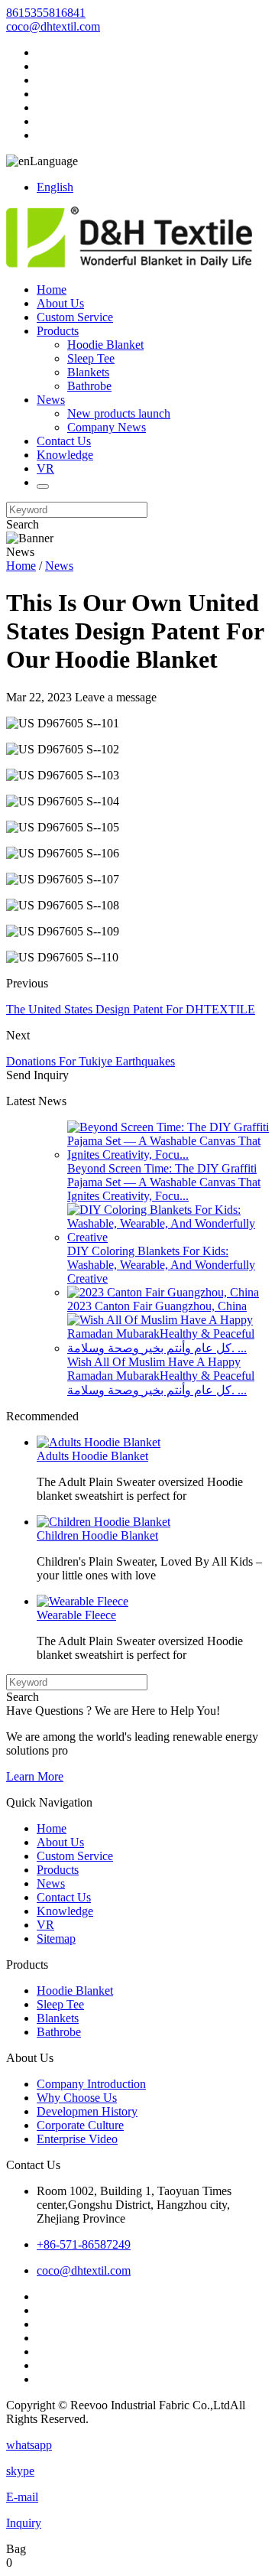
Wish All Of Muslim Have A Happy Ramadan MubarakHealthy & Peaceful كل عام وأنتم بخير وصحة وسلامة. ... (161, 1376)
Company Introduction (91, 2084)
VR (45, 468)
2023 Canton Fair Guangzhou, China (157, 1306)
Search (23, 524)
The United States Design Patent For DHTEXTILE (131, 1009)
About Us (60, 303)
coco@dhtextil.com (53, 26)
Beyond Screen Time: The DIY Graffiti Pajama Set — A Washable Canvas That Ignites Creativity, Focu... (164, 1182)
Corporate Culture (80, 2125)
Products (58, 331)
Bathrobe (89, 386)
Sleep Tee (91, 358)
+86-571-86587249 (84, 2244)
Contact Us (64, 441)
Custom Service (75, 317)
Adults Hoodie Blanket (92, 1456)
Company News (107, 427)
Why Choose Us (77, 2098)
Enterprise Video (77, 2139)
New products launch (119, 413)
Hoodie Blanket (105, 345)
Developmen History (87, 2111)
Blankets (88, 372)
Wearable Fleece (76, 1615)
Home (52, 289)
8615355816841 (46, 13)
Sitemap (56, 1939)
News (51, 400)
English (55, 187)
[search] (43, 486)
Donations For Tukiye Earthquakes (91, 1061)
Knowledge (65, 455)
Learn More (35, 1776)
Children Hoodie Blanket (97, 1535)
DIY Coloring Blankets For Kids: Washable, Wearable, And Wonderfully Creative (161, 1265)
